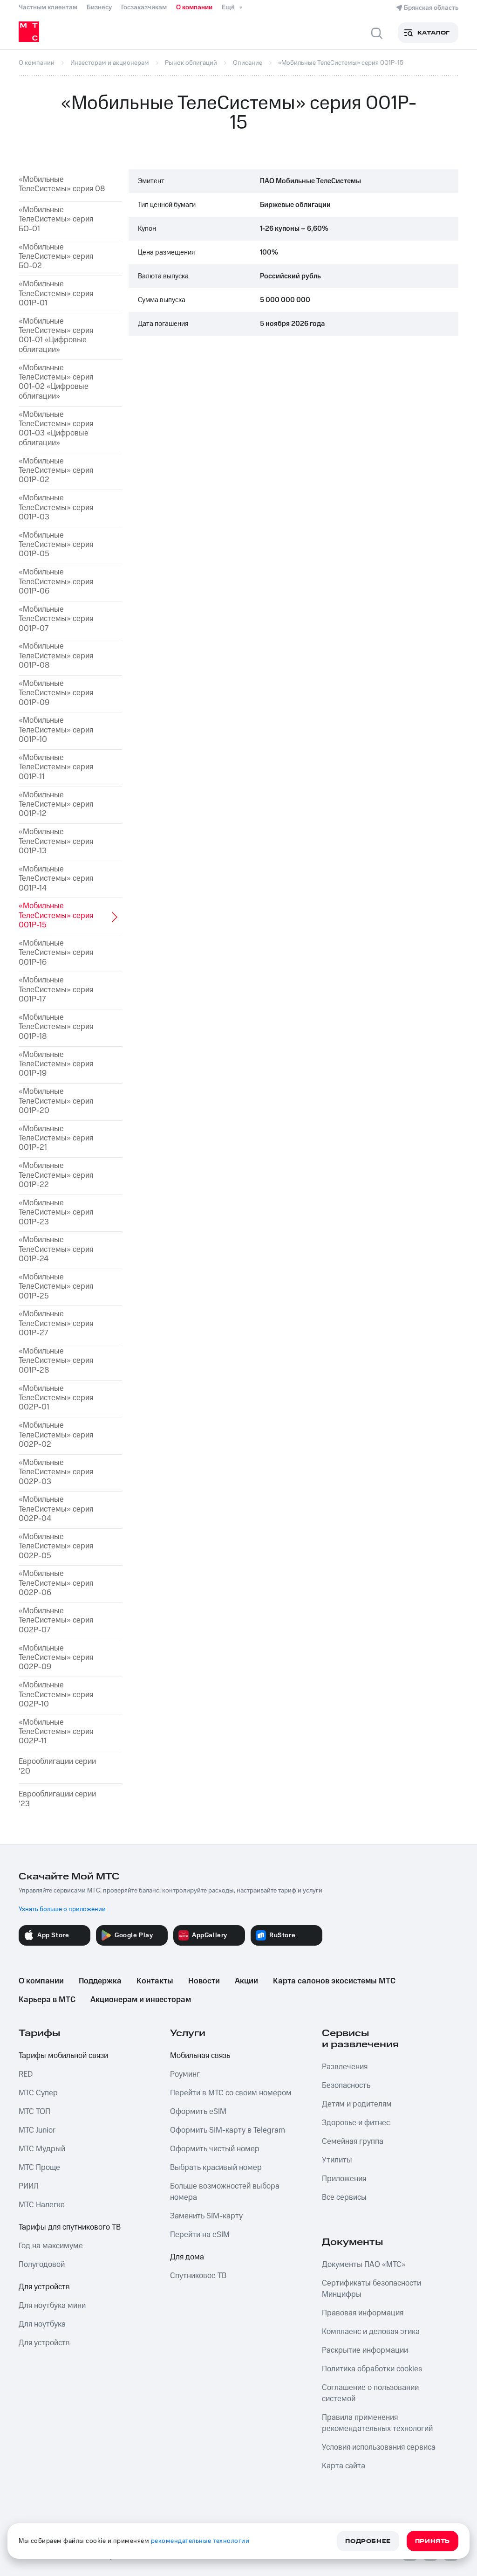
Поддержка (100, 1981)
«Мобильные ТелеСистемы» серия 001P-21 (56, 1138)
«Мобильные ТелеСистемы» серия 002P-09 (56, 1658)
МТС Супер (38, 2093)
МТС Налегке (42, 2205)
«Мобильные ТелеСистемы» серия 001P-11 (56, 767)
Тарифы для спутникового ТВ (70, 2227)
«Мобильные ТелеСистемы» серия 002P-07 (56, 1620)
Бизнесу (99, 7)
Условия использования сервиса (379, 2447)
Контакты (155, 1981)
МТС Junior (37, 2130)
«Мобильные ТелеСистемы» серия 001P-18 (56, 1027)
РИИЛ (29, 2186)
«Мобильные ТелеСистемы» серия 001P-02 (56, 471)
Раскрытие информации (365, 2350)
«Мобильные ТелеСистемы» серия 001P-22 (56, 1175)
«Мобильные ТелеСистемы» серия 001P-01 (56, 294)
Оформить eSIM (198, 2112)
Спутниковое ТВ (198, 2276)
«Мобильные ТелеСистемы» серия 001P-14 (56, 879)
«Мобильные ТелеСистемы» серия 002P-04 (56, 1509)
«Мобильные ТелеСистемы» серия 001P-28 (56, 1361)
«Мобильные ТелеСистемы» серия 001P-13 (56, 841)
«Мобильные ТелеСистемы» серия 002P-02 (56, 1435)
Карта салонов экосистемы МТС (334, 1981)
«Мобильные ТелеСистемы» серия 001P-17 (56, 990)
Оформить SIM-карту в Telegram (228, 2130)
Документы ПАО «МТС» (364, 2265)
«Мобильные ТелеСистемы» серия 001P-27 (56, 1323)
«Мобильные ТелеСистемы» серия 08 (62, 184)
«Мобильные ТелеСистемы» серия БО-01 (56, 219)
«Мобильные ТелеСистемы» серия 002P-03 (56, 1472)
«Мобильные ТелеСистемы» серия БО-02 (56, 257)
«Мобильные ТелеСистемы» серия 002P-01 (56, 1398)
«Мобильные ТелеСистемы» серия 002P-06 (56, 1583)
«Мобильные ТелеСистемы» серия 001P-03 (56, 508)
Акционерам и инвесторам (141, 2000)
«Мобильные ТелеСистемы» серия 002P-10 (56, 1695)
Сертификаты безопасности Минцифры (371, 2289)
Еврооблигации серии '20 (57, 1766)
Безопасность (346, 2086)
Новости (204, 1981)
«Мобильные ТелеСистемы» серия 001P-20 (56, 1101)
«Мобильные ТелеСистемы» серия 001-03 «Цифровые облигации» (56, 429)
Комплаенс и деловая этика (371, 2332)
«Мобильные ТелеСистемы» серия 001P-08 (56, 656)
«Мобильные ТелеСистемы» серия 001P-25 (56, 1287)
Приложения (344, 2179)
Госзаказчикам (144, 7)
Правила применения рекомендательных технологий (377, 2423)
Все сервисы (344, 2197)
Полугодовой (42, 2265)
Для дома (187, 2257)
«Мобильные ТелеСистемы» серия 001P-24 (56, 1249)
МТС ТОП (34, 2112)
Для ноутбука (42, 2324)
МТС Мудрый (42, 2149)
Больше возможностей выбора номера (225, 2192)
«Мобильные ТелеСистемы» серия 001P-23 (56, 1212)
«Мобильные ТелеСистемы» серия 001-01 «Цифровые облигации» (56, 336)
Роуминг (185, 2074)
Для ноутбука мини (52, 2306)
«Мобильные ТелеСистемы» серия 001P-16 (56, 953)
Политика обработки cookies (372, 2369)
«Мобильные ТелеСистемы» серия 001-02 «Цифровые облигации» (56, 382)
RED (26, 2074)
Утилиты (337, 2160)
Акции (246, 1981)
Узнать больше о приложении (62, 1909)
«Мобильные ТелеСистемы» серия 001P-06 (56, 582)
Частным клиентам (48, 7)
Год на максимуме (51, 2246)
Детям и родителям (357, 2104)
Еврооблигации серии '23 (57, 1799)
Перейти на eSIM (200, 2235)
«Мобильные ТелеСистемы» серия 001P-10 (56, 730)
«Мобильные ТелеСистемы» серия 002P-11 (56, 1732)
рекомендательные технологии (200, 2541)
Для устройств (44, 2287)
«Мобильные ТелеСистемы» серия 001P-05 (56, 545)
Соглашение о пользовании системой (370, 2393)
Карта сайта (344, 2466)
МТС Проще (39, 2168)
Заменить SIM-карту (206, 2216)
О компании (194, 7)
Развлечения (345, 2067)
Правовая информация (363, 2313)
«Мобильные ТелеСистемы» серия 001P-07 (56, 619)
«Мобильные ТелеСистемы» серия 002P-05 (56, 1546)
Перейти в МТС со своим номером (231, 2093)
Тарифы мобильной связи (63, 2056)
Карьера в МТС (47, 2000)
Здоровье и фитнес (356, 2123)
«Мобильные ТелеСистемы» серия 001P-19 (56, 1064)
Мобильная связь (200, 2056)
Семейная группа (353, 2141)
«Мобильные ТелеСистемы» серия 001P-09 (56, 693)
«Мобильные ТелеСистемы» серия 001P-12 (56, 805)
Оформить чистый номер (215, 2149)
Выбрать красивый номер (216, 2168)
